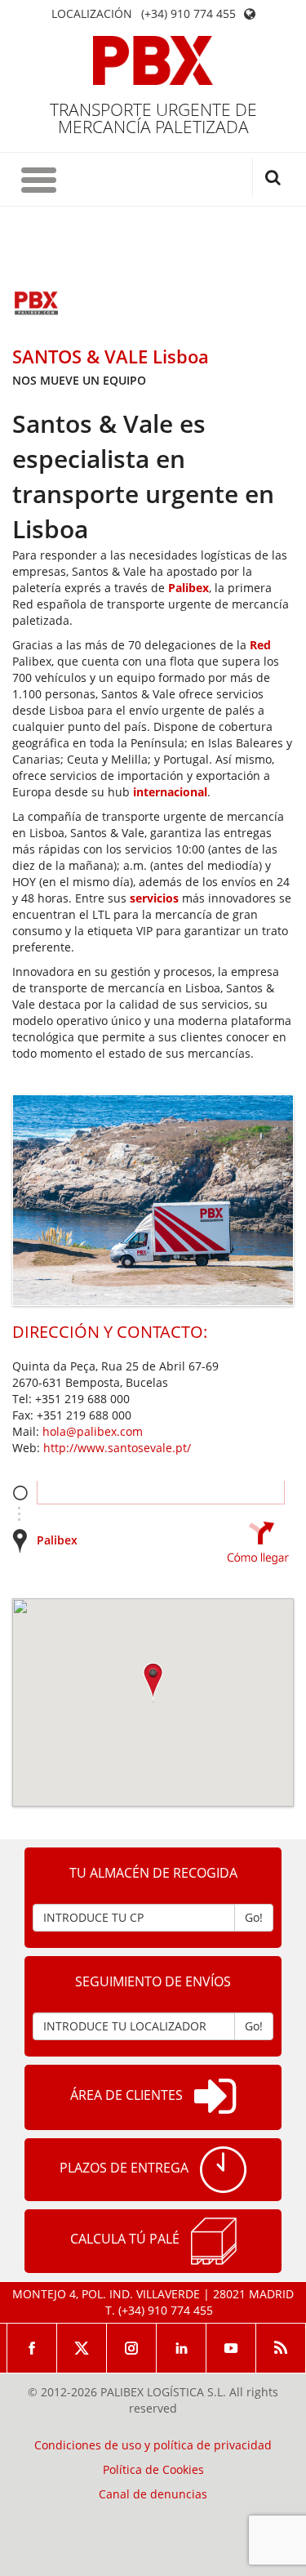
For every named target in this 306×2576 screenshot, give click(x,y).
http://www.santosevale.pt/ (117, 1448)
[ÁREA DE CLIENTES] (215, 2097)
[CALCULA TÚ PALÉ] (214, 2241)
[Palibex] (153, 60)
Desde (20, 1493)
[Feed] (281, 2348)
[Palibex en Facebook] (32, 2348)
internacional (170, 792)
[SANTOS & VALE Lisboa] (37, 305)
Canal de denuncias (153, 2494)
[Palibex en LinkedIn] (182, 2348)
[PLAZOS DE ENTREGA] (223, 2170)
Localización (92, 14)
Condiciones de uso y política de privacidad (153, 2445)
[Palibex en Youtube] (231, 2348)
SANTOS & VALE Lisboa (111, 356)
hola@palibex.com (93, 1431)
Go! (254, 1917)
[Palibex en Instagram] (132, 2348)
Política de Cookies (153, 2470)
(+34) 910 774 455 (188, 14)
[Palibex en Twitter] (82, 2348)
